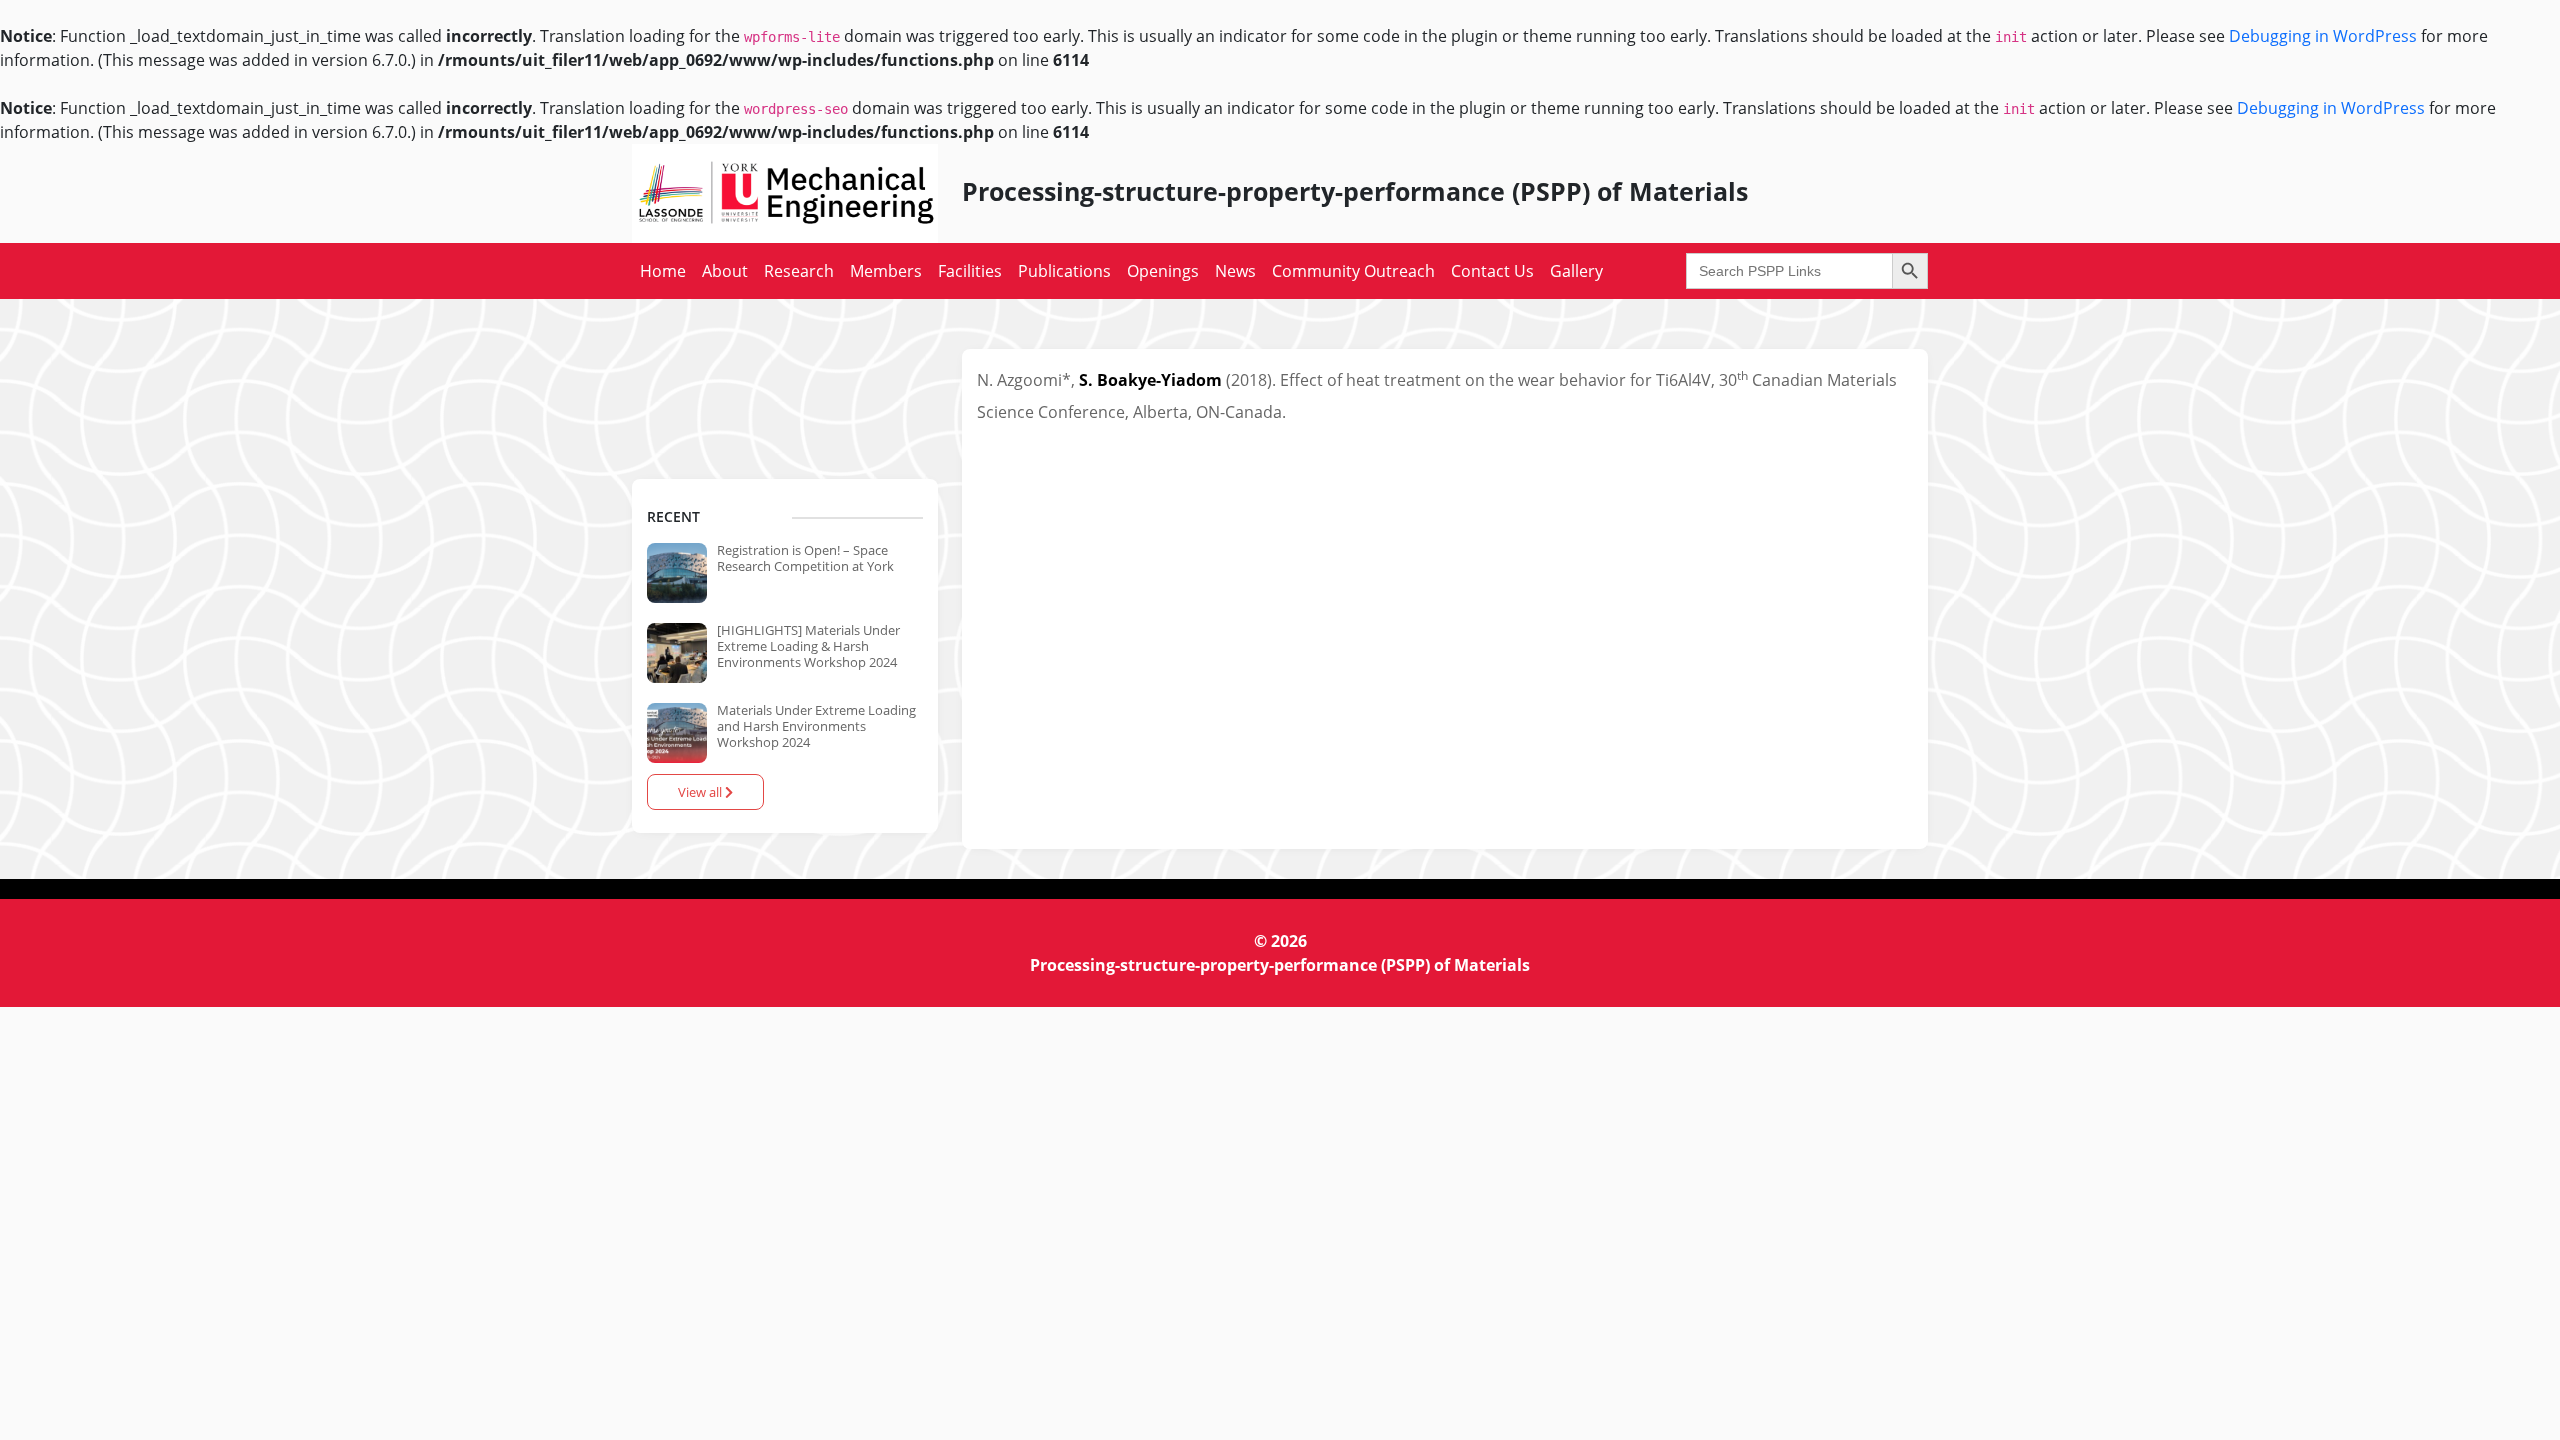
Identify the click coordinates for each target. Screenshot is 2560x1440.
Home (663, 271)
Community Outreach (1353, 271)
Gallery (1576, 271)
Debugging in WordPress (2323, 36)
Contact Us (1492, 271)
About (725, 271)
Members (886, 271)
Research (799, 271)
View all (701, 792)
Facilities (970, 271)
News (1235, 271)
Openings (1163, 271)
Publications (1064, 271)
